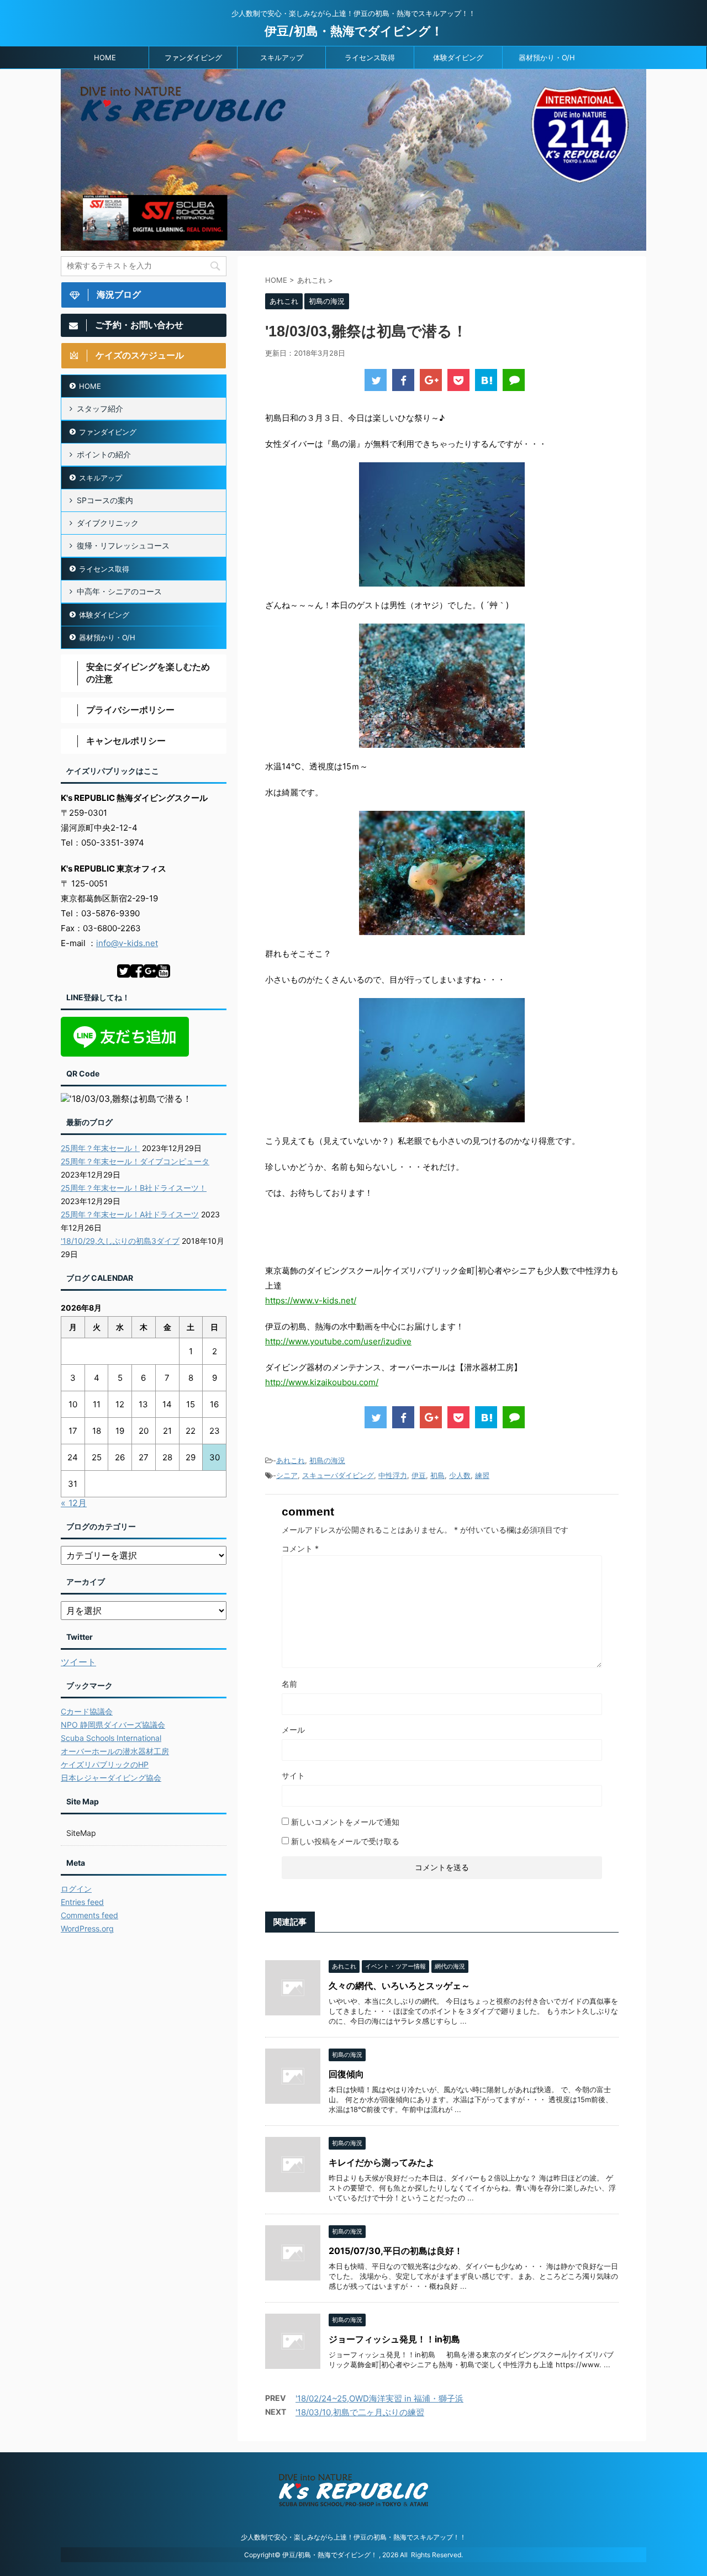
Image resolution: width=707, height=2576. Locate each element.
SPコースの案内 (105, 500)
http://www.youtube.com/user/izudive (338, 1341)
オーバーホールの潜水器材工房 (115, 1751)
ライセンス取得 (370, 57)
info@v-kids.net (127, 943)
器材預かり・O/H (547, 57)
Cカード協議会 (87, 1711)
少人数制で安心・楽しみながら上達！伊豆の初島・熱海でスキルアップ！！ (353, 2537)
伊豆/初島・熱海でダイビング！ (354, 31)
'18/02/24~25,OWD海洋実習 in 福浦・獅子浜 (379, 2398)
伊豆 (419, 1475)
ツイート (78, 1662)
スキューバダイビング (338, 1475)
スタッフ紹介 (100, 408)
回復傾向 (346, 2074)
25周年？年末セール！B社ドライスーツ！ (134, 1188)
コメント (300, 1548)
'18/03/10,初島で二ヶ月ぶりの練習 (360, 2412)
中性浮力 (393, 1475)
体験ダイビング (458, 57)
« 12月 (74, 1503)
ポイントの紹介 (104, 454)
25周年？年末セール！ (100, 1148)
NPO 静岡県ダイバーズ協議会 (113, 1725)
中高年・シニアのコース (119, 591)
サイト (293, 1775)
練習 (482, 1475)
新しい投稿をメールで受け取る (345, 1841)
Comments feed (89, 1915)
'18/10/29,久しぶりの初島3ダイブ (120, 1241)
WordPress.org (87, 1928)
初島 (437, 1475)
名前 (289, 1684)
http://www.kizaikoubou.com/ (322, 1382)
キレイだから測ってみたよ (382, 2162)
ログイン (76, 1889)
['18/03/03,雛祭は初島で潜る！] (486, 380)
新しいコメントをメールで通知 (345, 1822)
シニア (287, 1475)
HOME (105, 57)
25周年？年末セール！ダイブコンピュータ (135, 1161)
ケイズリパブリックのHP (105, 1764)
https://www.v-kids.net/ (311, 1300)
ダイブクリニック (108, 523)
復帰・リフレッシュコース (123, 545)
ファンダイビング (193, 57)
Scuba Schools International (111, 1738)
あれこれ (291, 1460)
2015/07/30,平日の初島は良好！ (396, 2251)
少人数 (460, 1475)
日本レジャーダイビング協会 (111, 1778)
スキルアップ (282, 57)
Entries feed (82, 1902)
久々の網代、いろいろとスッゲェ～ (399, 1986)
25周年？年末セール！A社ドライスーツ (130, 1214)
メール (293, 1730)
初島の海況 (327, 1460)
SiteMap (81, 1833)
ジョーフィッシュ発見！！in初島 (394, 2339)
